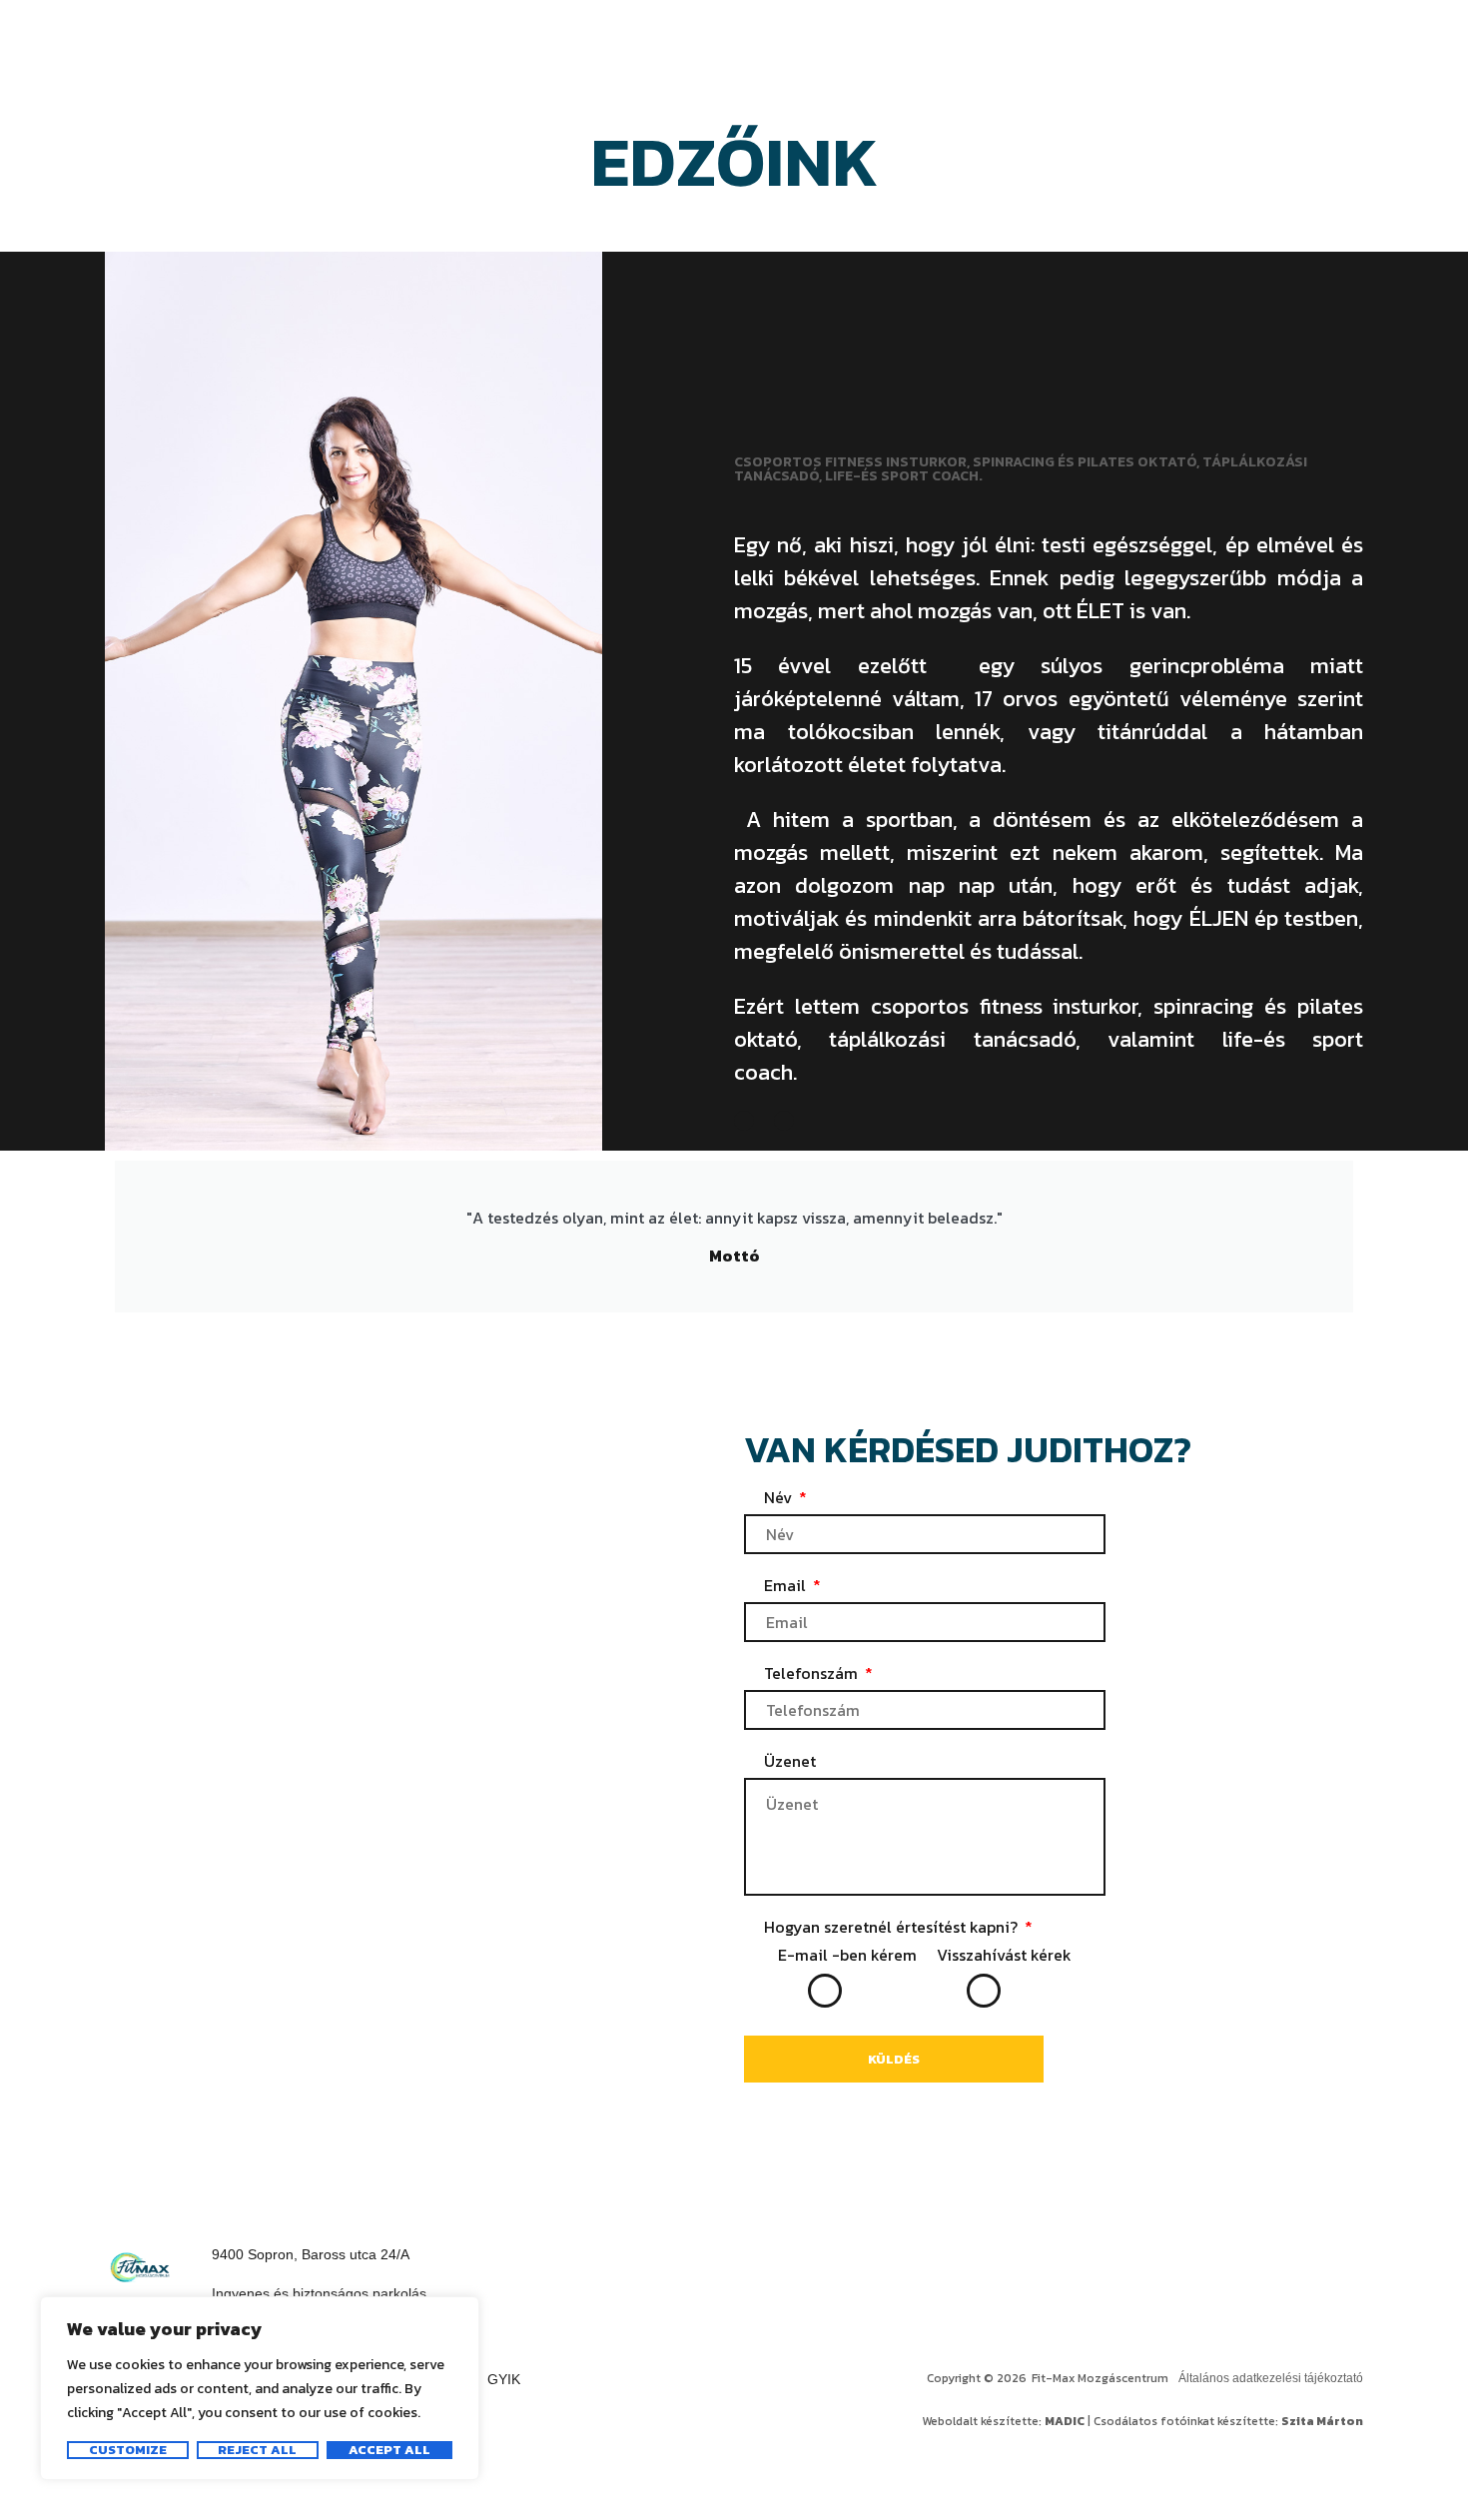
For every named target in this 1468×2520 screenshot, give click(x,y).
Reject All (257, 2450)
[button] (319, 2294)
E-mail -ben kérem (847, 1955)
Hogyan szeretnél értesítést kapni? (893, 1927)
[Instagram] (1308, 2267)
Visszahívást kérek (1004, 1955)
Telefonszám (813, 1674)
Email (787, 1586)
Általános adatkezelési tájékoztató (1271, 2378)
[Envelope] (744, 1121)
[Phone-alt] (784, 1121)
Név (780, 1498)
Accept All (389, 2450)
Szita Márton (1322, 2421)
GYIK (504, 2379)
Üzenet (790, 1761)
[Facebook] (1218, 2267)
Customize (128, 2450)
